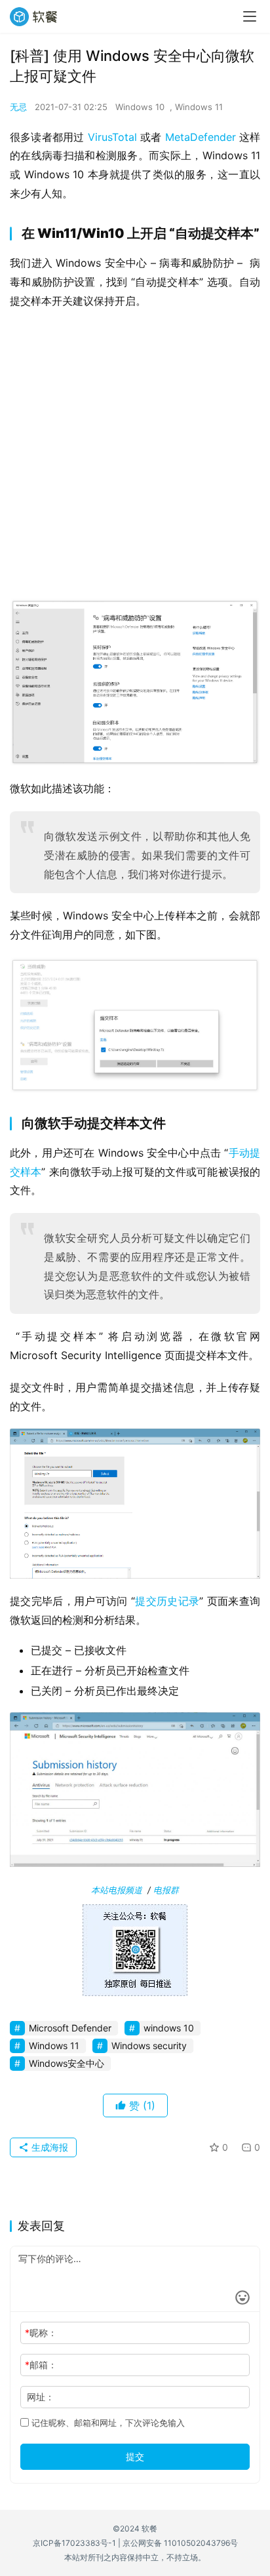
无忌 (18, 107)
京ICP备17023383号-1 (74, 2543)
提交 (135, 2456)
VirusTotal (112, 137)
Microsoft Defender (70, 2028)
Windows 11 (199, 107)
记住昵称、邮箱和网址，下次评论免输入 (107, 2423)
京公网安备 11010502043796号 (180, 2543)
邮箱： (41, 2365)
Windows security (149, 2046)
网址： (41, 2397)
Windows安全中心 (67, 2063)
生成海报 (48, 2147)
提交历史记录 (167, 1601)
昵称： (41, 2333)
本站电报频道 (117, 1890)
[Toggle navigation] (250, 16)
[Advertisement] (135, 458)
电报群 (166, 1890)
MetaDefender (201, 137)
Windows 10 (140, 107)
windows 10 (169, 2028)
